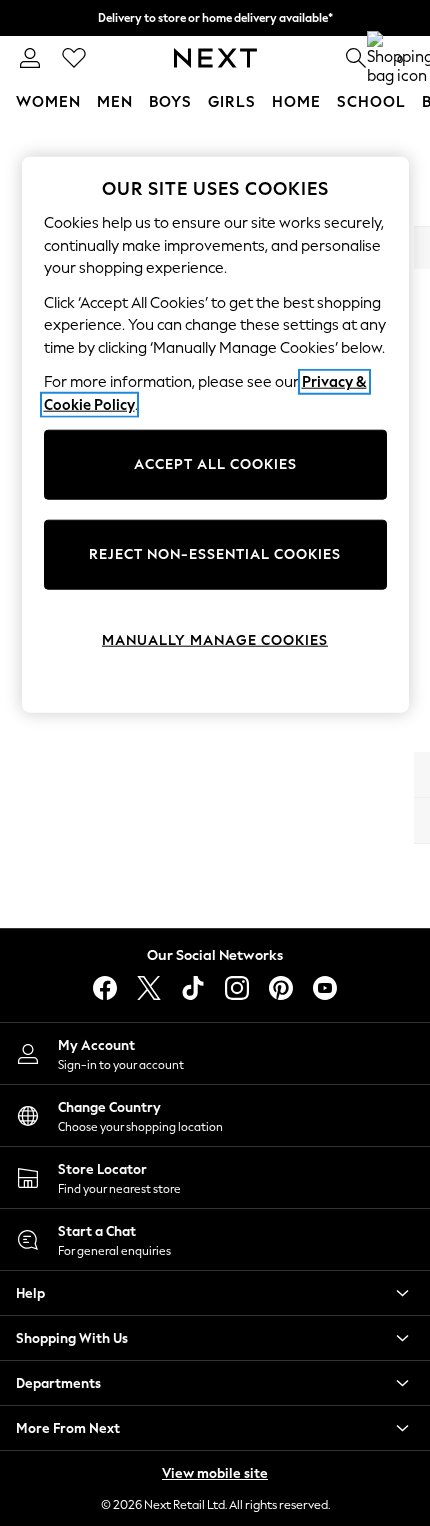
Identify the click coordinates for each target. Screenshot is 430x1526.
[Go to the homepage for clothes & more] (215, 58)
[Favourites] (74, 58)
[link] (30, 58)
